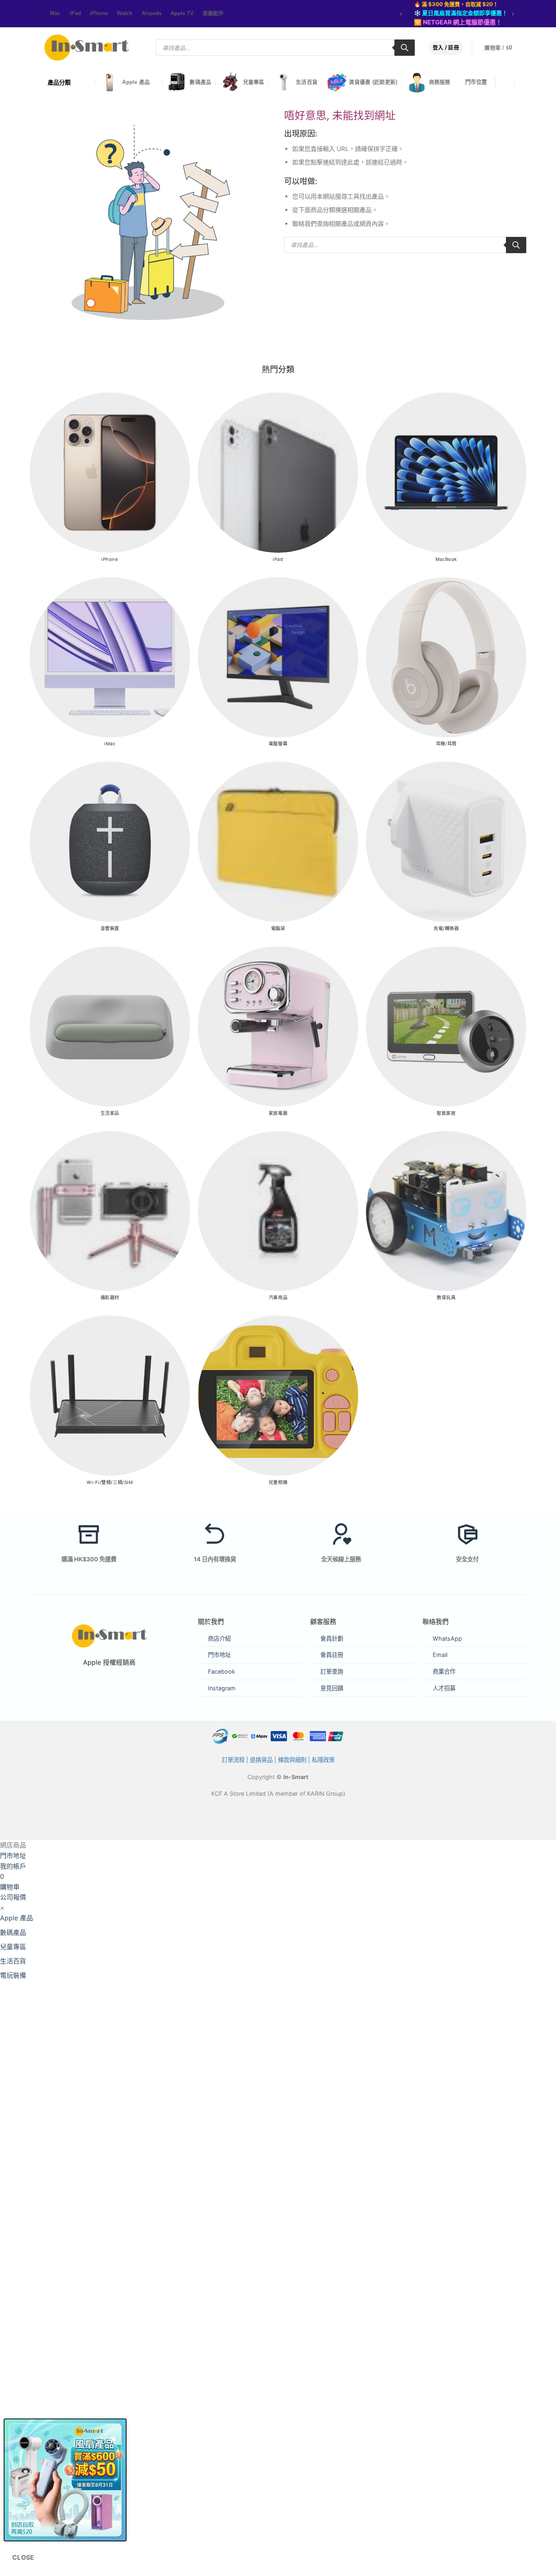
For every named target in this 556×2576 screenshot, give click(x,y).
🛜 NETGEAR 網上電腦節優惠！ (458, 22)
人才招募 (444, 1688)
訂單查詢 (332, 1671)
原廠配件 (213, 13)
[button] (503, 48)
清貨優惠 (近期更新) (373, 82)
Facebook (222, 1671)
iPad (75, 13)
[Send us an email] (40, 14)
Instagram (222, 1688)
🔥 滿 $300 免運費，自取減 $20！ (456, 4)
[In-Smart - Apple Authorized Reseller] (87, 48)
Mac (55, 13)
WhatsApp (447, 1638)
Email (440, 1655)
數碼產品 (200, 82)
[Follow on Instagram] (36, 14)
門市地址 (219, 1655)
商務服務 (440, 82)
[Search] (405, 48)
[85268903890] (523, 82)
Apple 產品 (136, 82)
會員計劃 (332, 1638)
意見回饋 (332, 1688)
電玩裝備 (13, 1975)
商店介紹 (219, 1638)
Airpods (152, 13)
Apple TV (182, 13)
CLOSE (23, 2557)
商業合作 (444, 1671)
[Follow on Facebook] (32, 14)
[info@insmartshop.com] (507, 82)
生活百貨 (307, 82)
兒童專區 (254, 82)
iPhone (99, 13)
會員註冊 (332, 1655)
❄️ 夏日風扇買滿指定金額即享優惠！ (461, 13)
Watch (125, 13)
